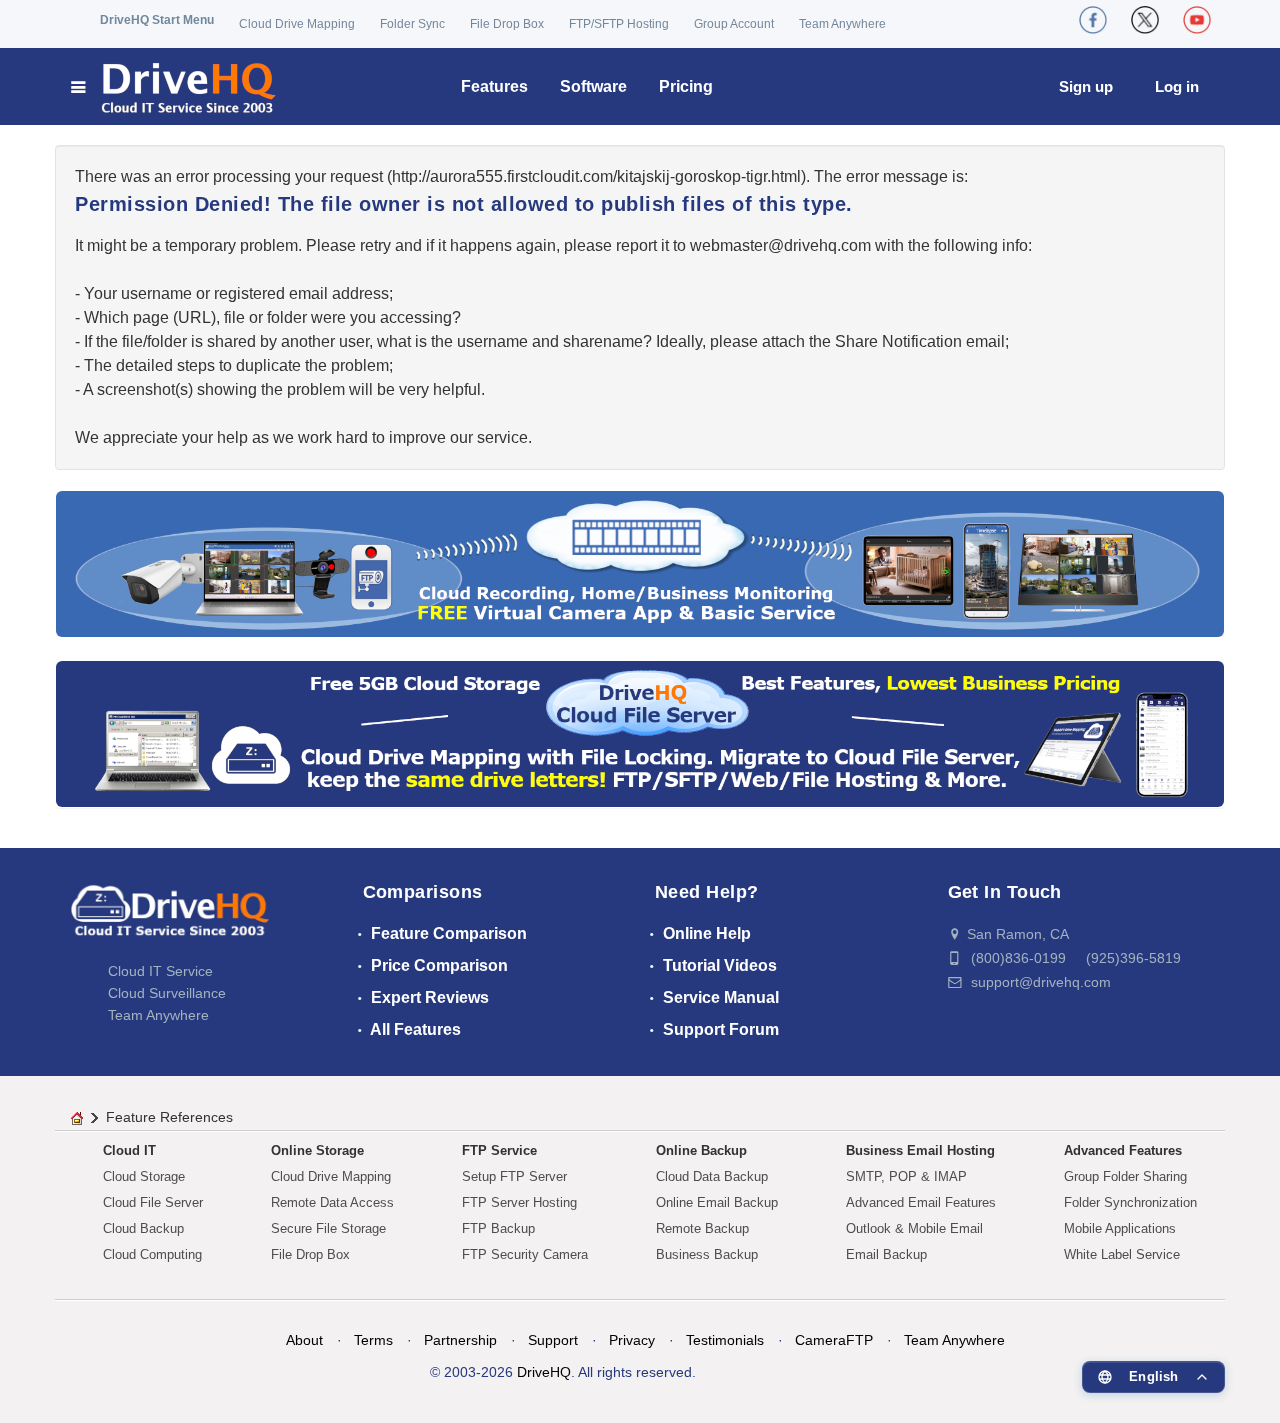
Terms (373, 1340)
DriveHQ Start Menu (157, 20)
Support (553, 1340)
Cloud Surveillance (167, 993)
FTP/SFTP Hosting (619, 24)
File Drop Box (507, 24)
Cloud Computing (152, 1254)
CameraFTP (834, 1340)
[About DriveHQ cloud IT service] (170, 920)
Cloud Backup (143, 1228)
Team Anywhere (842, 24)
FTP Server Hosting (519, 1202)
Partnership (460, 1340)
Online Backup (701, 1150)
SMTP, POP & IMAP (906, 1176)
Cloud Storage (144, 1176)
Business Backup (707, 1254)
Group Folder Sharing (1125, 1176)
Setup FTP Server (514, 1176)
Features (494, 86)
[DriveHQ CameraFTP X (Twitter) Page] (1145, 20)
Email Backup (886, 1254)
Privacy (632, 1340)
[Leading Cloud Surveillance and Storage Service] (640, 562)
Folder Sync (412, 24)
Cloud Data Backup (712, 1176)
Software (593, 86)
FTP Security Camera (525, 1254)
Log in (1177, 86)
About (304, 1340)
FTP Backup (498, 1228)
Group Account (734, 24)
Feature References (169, 1117)
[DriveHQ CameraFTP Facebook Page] (1093, 20)
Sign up (1086, 86)
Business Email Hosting (920, 1150)
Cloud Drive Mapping (297, 24)
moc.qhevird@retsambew (780, 245)
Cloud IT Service (160, 971)
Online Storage (317, 1150)
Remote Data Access (332, 1202)
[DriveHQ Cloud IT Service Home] (174, 86)
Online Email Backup (717, 1202)
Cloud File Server (153, 1202)
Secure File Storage (328, 1228)
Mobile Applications (1120, 1228)
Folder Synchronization (1130, 1202)
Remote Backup (702, 1228)
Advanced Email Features (921, 1202)
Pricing (686, 86)
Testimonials (725, 1340)
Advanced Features (1123, 1150)
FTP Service (499, 1150)
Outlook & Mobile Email (914, 1228)
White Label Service (1122, 1254)
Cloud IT (129, 1150)
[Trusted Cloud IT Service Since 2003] (640, 732)
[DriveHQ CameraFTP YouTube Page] (1197, 20)
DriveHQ (544, 1372)
